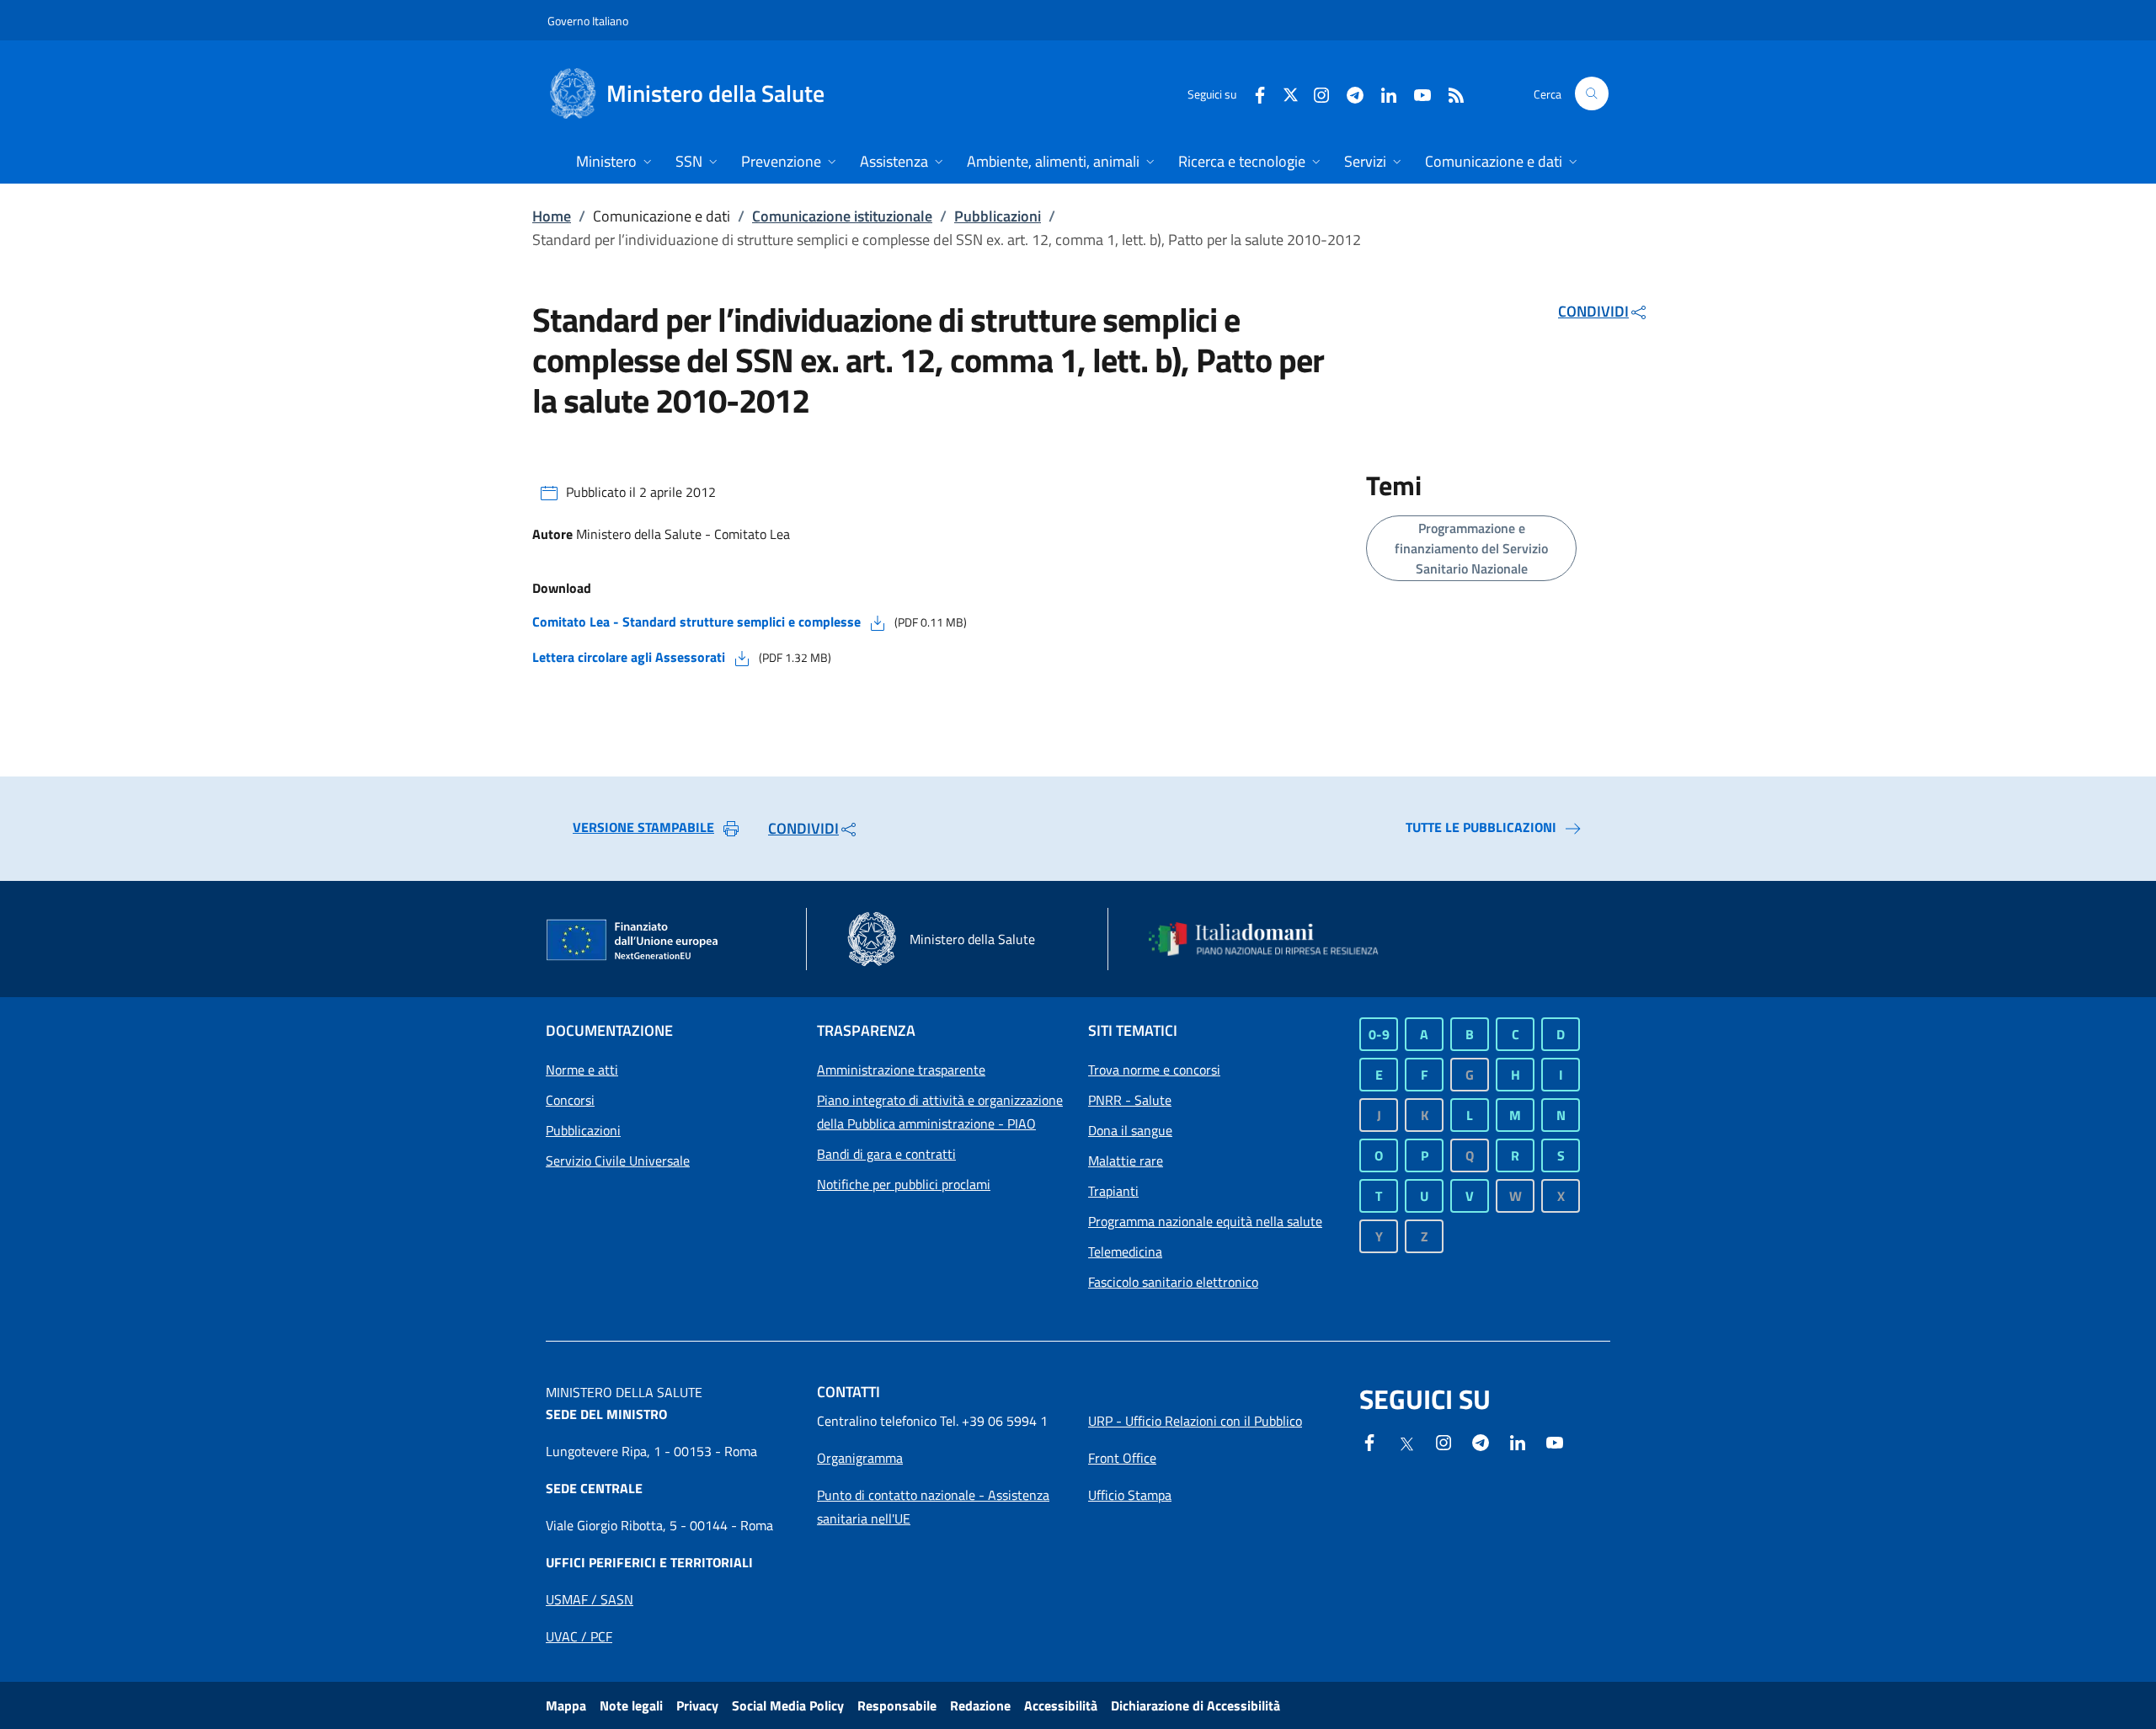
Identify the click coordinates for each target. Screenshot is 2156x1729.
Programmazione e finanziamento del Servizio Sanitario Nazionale (1471, 548)
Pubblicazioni (998, 216)
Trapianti (1113, 1191)
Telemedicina (1125, 1251)
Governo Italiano (588, 21)
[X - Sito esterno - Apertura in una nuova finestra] (1291, 93)
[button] (1592, 93)
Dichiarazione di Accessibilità (1195, 1705)
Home (552, 216)
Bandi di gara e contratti (886, 1154)
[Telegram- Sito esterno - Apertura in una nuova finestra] (1348, 93)
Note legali (631, 1705)
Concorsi (570, 1100)
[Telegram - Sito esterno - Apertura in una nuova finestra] (1481, 1441)
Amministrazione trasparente (901, 1070)
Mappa (566, 1705)
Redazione (980, 1705)
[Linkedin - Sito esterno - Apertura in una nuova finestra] (1382, 93)
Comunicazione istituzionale (842, 216)
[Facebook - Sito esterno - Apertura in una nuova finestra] (1253, 93)
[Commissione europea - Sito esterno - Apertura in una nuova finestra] (633, 941)
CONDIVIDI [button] (1593, 311)
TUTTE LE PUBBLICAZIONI (1481, 827)
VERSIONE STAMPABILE (643, 827)
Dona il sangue (1130, 1130)
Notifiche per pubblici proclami (904, 1184)
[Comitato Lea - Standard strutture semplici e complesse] (878, 622)
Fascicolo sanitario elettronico (1173, 1282)
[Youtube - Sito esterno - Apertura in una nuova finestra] (1416, 93)
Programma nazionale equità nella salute (1205, 1221)
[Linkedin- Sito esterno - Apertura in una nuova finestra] (1518, 1441)
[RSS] (1449, 93)
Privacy (697, 1705)
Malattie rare (1126, 1161)
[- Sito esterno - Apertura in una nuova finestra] (1555, 1441)
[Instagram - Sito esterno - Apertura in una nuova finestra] (1315, 93)
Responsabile (897, 1705)
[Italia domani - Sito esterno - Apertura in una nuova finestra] (1274, 939)
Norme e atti (582, 1070)
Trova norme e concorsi (1154, 1070)
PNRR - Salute (1130, 1100)
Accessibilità (1061, 1705)
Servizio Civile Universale (618, 1161)
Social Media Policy (788, 1705)
